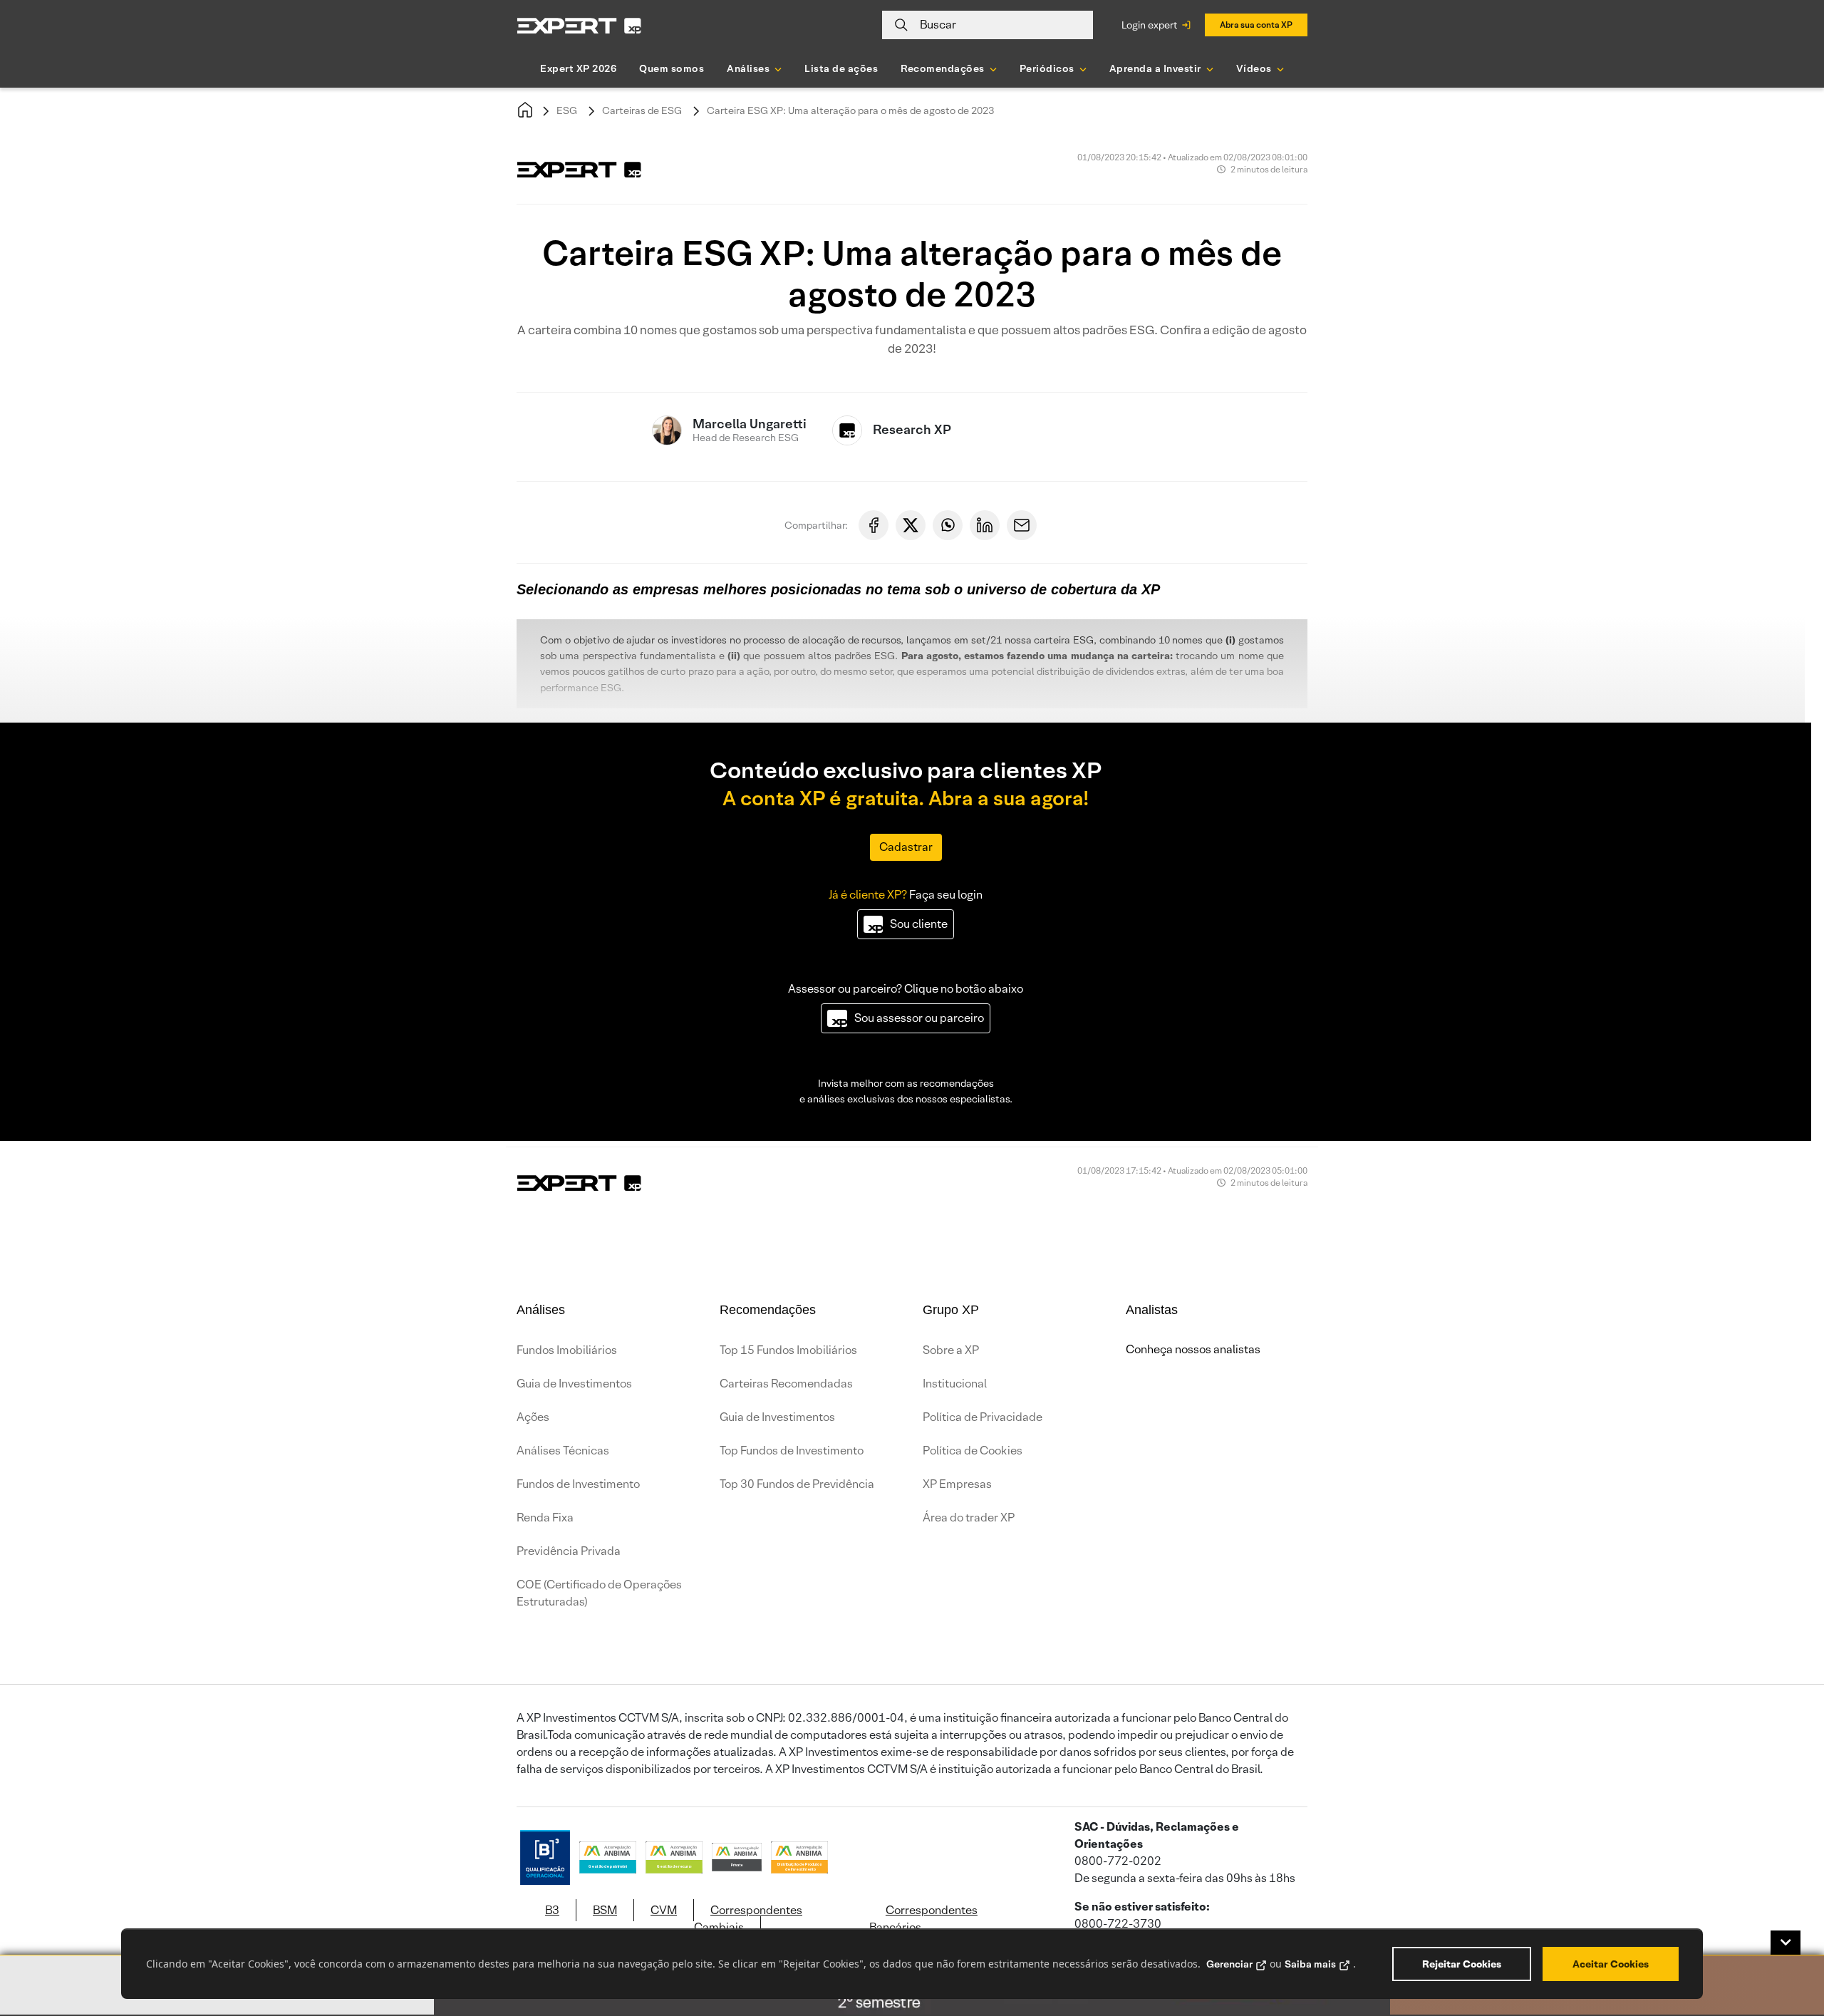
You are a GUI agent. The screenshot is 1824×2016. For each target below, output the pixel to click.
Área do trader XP (969, 1518)
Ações (533, 1417)
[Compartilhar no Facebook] (874, 525)
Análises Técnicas (563, 1451)
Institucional (955, 1384)
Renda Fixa (545, 1518)
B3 (552, 1910)
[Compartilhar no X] (911, 525)
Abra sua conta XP (1256, 25)
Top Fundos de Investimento (792, 1451)
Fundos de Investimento (578, 1484)
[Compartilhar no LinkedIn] (985, 525)
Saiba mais (1310, 1964)
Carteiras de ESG (642, 110)
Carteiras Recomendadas (786, 1384)
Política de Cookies (973, 1451)
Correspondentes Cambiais (748, 1919)
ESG (567, 110)
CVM (664, 1910)
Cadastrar (906, 847)
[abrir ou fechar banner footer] (1786, 1943)
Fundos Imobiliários (567, 1350)
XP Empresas (957, 1484)
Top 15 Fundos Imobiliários (788, 1350)
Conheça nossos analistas (1193, 1349)
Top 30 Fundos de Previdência (797, 1484)
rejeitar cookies (1462, 1964)
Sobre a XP (951, 1350)
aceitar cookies (1611, 1964)
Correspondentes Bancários (923, 1919)
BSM (605, 1910)
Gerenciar (1229, 1964)
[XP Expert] (579, 25)
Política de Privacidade (983, 1417)
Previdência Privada (569, 1551)
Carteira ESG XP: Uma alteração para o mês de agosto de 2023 (850, 110)
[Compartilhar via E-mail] (1022, 525)
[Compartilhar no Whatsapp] (948, 525)
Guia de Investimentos (574, 1384)
